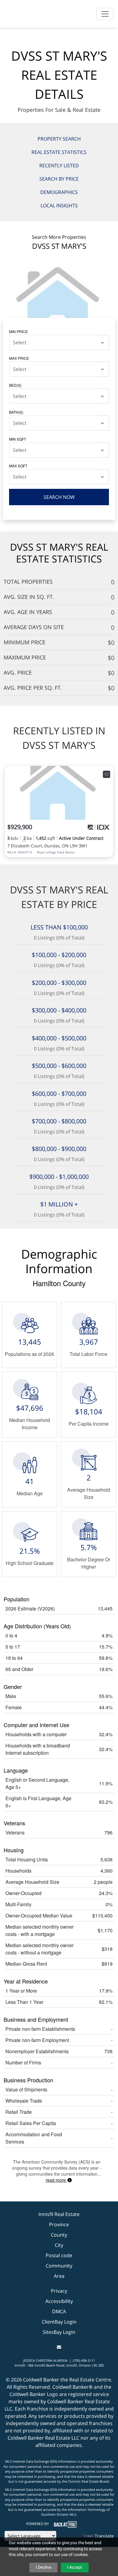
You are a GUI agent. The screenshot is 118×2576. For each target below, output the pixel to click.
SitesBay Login (59, 2332)
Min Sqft (18, 439)
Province (59, 2224)
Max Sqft (18, 466)
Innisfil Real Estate (59, 2214)
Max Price (19, 358)
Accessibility (59, 2301)
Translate (104, 2536)
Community (59, 2266)
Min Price (18, 331)
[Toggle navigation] (105, 14)
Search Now (59, 497)
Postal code (59, 2255)
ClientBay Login (59, 2322)
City (59, 2245)
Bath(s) (16, 412)
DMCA (59, 2311)
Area (59, 2276)
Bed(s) (15, 385)
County (59, 2235)
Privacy (59, 2291)
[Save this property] (107, 774)
